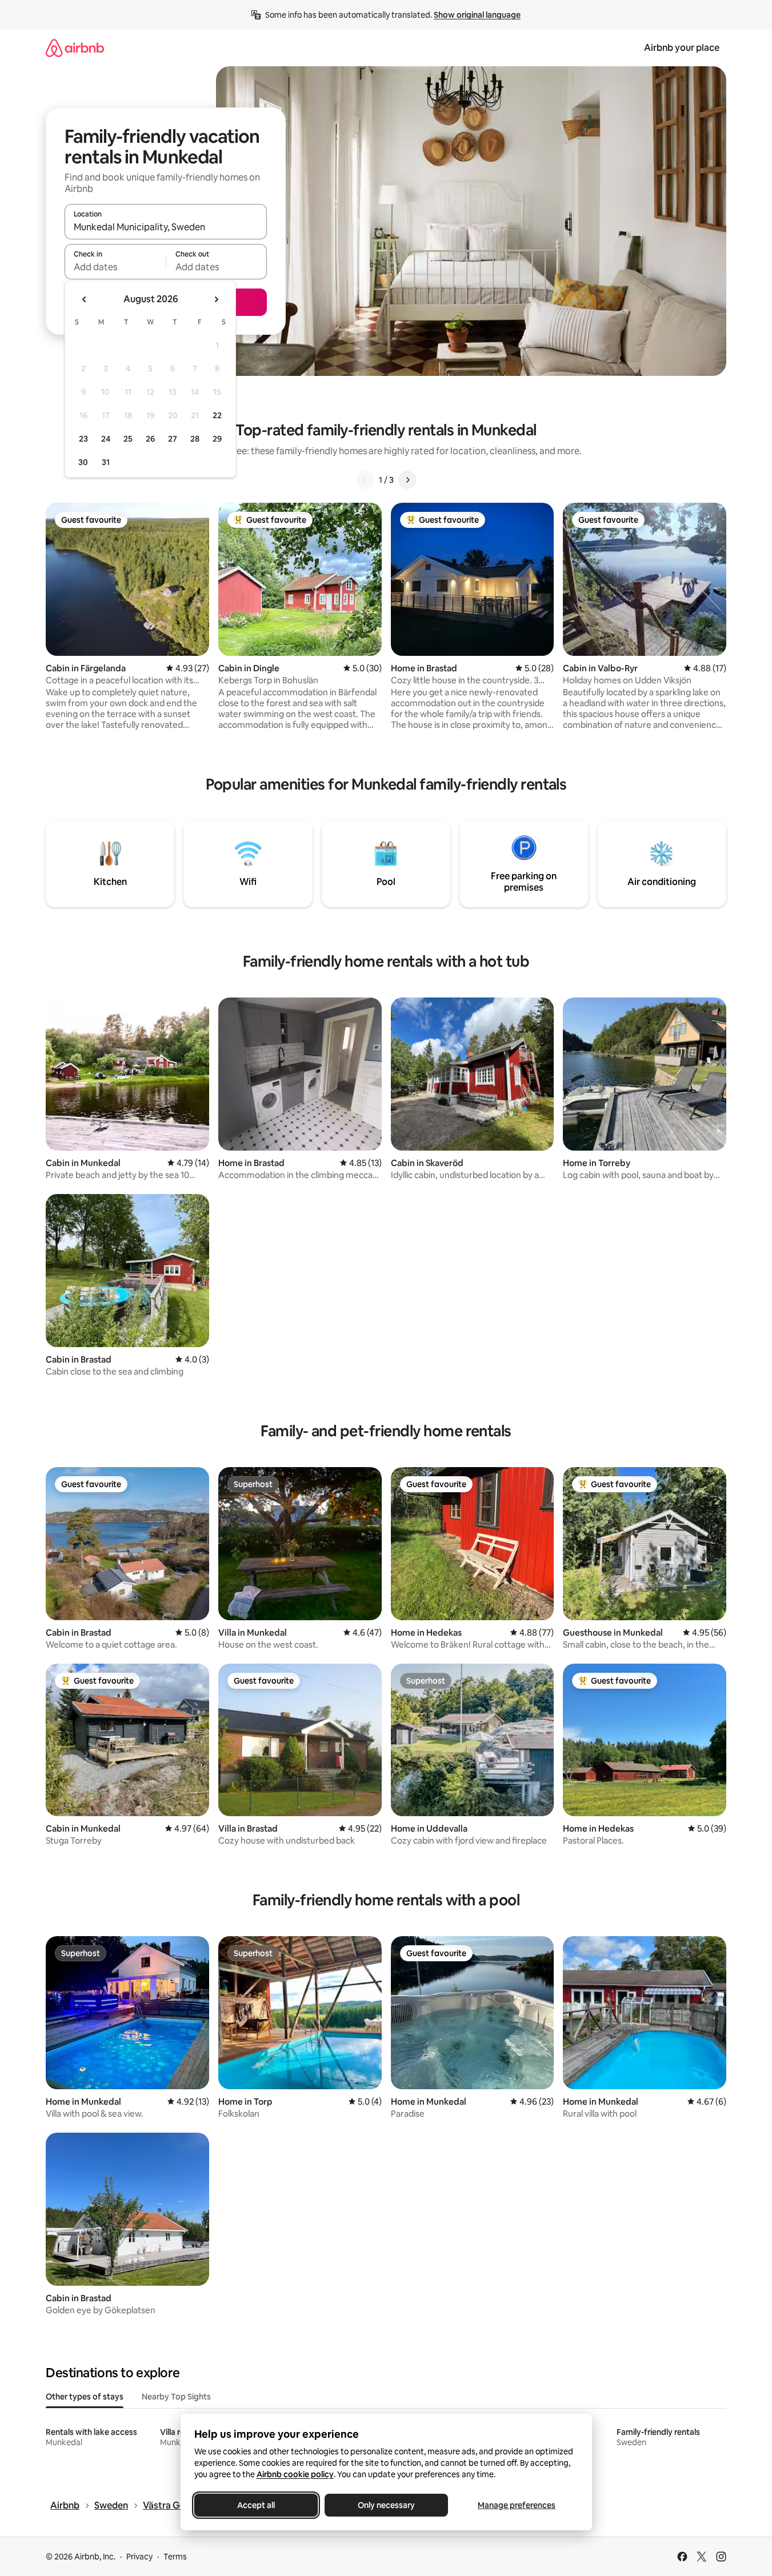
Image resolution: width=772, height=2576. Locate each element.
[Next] (407, 480)
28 (195, 439)
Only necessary (386, 2505)
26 (150, 439)
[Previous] (365, 480)
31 (106, 462)
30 (83, 462)
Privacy (139, 2557)
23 (83, 439)
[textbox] (115, 267)
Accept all (256, 2505)
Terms (175, 2557)
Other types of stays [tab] (85, 2397)
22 (217, 415)
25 (128, 439)
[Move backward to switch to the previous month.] (85, 299)
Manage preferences (517, 2505)
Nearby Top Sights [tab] (176, 2397)
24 (106, 439)
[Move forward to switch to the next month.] (216, 299)
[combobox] (166, 227)
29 (217, 439)
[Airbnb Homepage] (75, 48)
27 (173, 439)
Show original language (477, 15)
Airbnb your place (682, 48)
